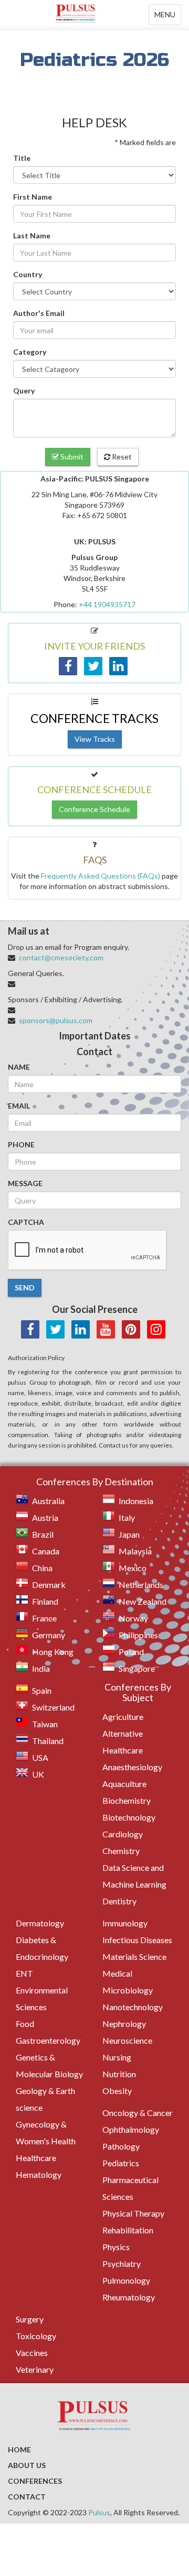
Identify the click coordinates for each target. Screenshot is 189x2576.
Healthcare (36, 2158)
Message (25, 1183)
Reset (121, 457)
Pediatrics (121, 2163)
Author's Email (39, 313)
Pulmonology (126, 2280)
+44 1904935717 (107, 604)
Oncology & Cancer (138, 2113)
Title (22, 158)
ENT (24, 1973)
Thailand (48, 1741)
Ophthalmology (131, 2129)
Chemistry (121, 1851)
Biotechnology (129, 1817)
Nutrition (119, 2074)
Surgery (30, 2319)
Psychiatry (122, 2263)
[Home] (94, 13)
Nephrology (124, 2024)
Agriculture (123, 1717)
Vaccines (32, 2353)
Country (28, 274)
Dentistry (119, 1901)
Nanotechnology (133, 2007)
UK (38, 1774)
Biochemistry (127, 1800)
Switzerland (53, 1707)
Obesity (117, 2091)
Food (25, 2024)
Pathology (121, 2146)
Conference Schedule (94, 809)
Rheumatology (129, 2297)
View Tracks (95, 739)
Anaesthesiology (132, 1767)
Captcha (26, 1222)
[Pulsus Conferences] (94, 2417)
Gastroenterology (48, 2040)
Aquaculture (124, 1784)
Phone (21, 1144)
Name (19, 1067)
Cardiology (123, 1834)
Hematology (39, 2174)
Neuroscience (127, 2040)
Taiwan (45, 1724)
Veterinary (35, 2369)
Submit (71, 457)
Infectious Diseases (137, 1940)
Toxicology (36, 2336)
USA (40, 1757)
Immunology (125, 1923)
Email (19, 1106)
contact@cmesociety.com (61, 957)
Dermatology (40, 1923)
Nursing (117, 2057)
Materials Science (134, 1956)
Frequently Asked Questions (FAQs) (101, 876)
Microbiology (128, 1990)
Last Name (32, 235)
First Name (33, 197)
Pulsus (99, 2512)
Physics (116, 2247)
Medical (117, 1973)
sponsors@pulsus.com (56, 1020)
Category (30, 352)
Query (24, 391)
